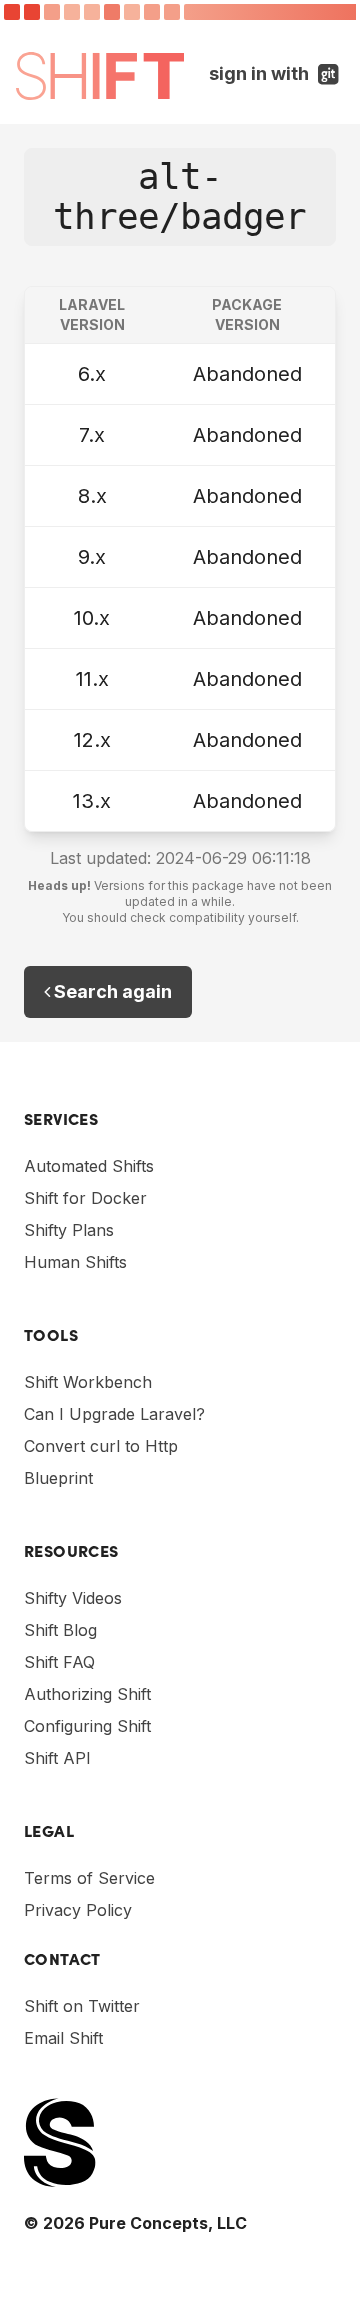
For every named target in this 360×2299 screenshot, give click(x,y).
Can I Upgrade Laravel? (114, 1414)
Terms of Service (89, 1878)
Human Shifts (75, 1262)
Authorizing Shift (87, 1694)
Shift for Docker (85, 1198)
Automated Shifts (89, 1166)
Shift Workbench (88, 1382)
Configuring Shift (87, 1726)
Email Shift (63, 2038)
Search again (111, 991)
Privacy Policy (78, 1910)
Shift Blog (60, 1630)
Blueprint (58, 1478)
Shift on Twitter (82, 2006)
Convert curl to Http (101, 1446)
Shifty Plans (69, 1230)
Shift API (57, 1758)
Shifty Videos (73, 1598)
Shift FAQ (59, 1662)
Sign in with (276, 73)
